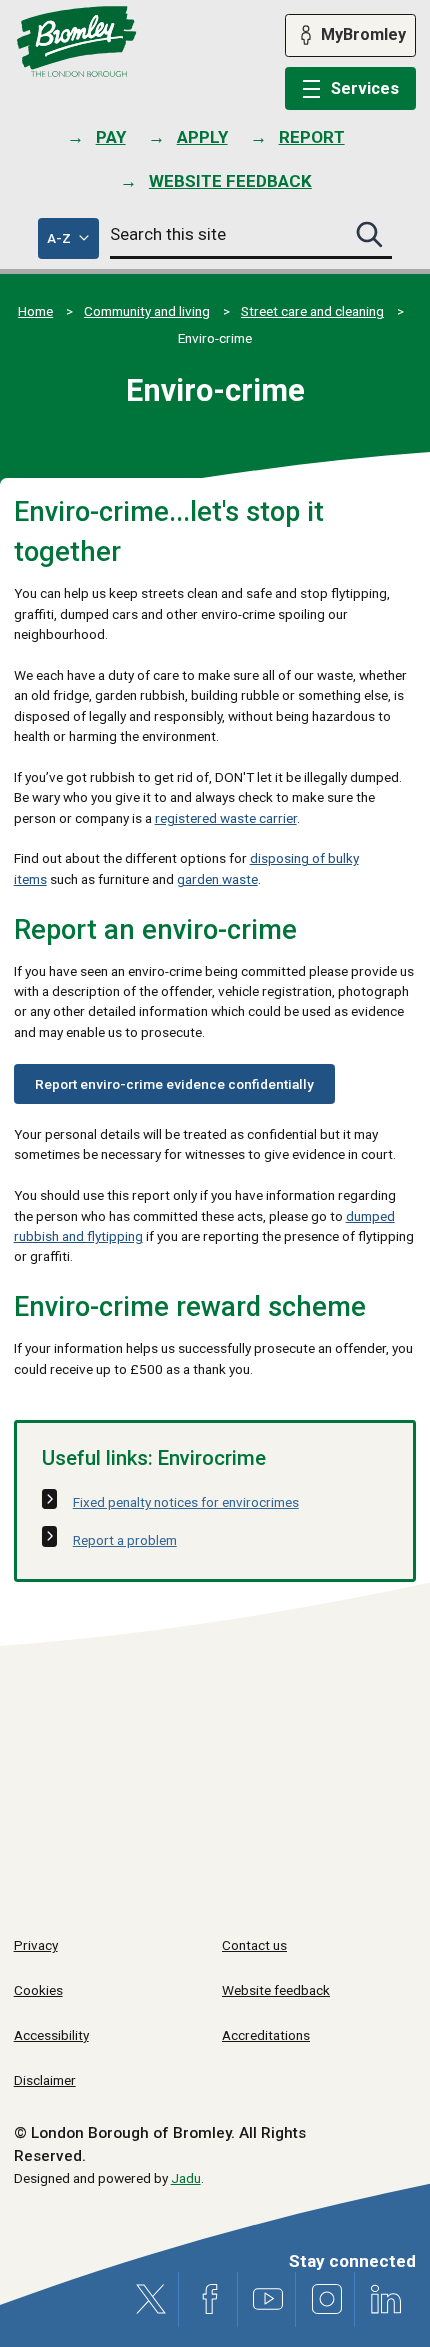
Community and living (147, 311)
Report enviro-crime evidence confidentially (174, 1084)
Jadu (186, 2178)
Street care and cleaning (312, 311)
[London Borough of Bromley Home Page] (76, 42)
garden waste (217, 879)
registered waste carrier (226, 818)
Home (35, 311)
